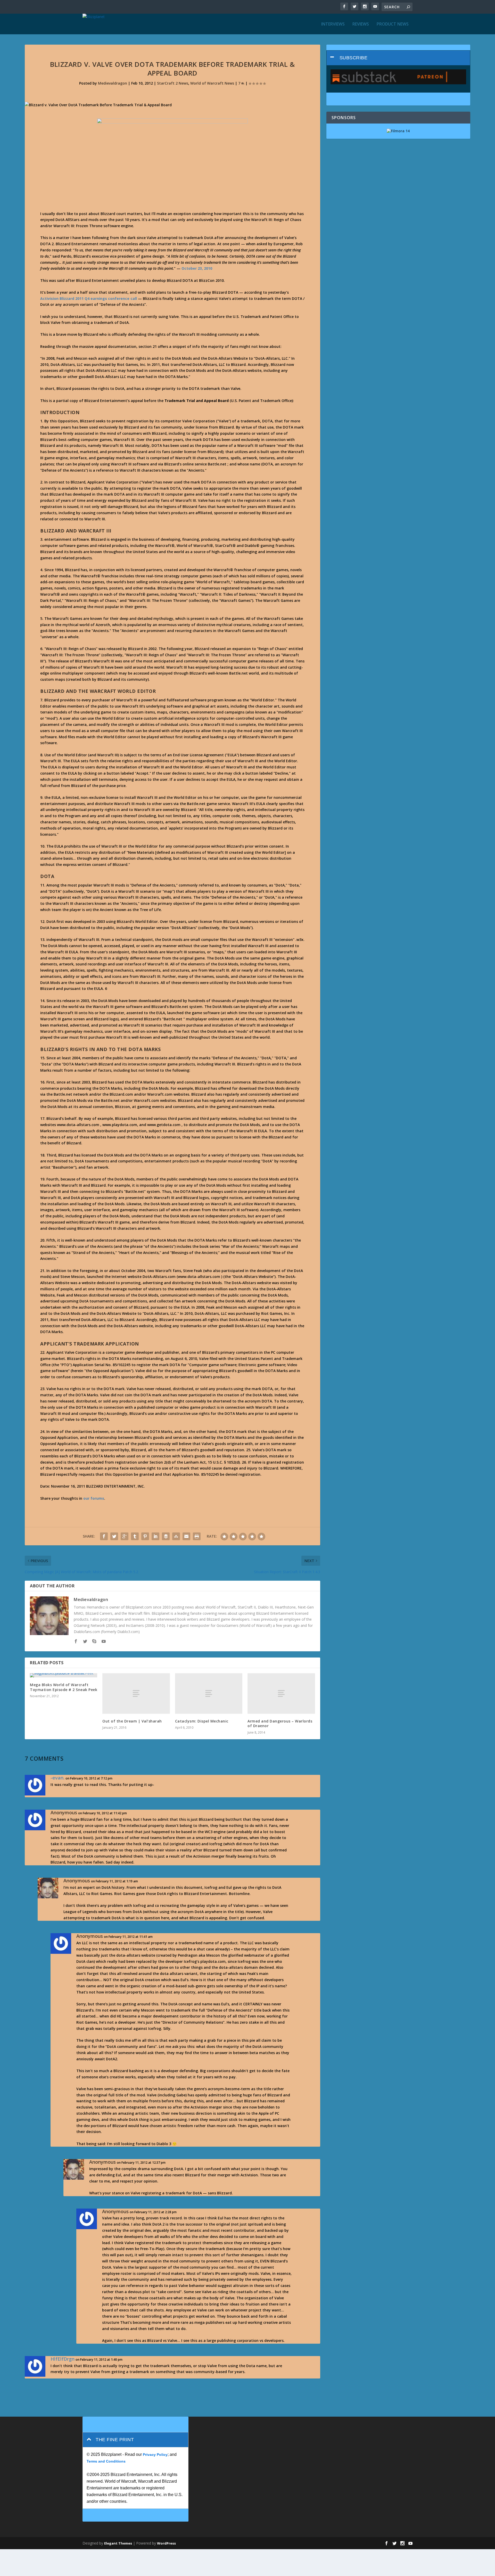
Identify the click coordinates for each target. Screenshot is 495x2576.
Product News (393, 24)
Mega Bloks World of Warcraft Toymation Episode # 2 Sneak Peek (64, 1687)
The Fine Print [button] (115, 2440)
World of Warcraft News (212, 83)
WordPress (166, 2543)
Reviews (361, 24)
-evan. (57, 1778)
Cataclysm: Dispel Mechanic (202, 1721)
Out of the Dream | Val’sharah (132, 1721)
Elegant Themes (118, 2543)
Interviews (333, 24)
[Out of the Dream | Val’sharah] (136, 1693)
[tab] (398, 58)
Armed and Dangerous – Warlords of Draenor (280, 1723)
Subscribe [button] (354, 58)
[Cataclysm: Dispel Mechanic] (209, 1693)
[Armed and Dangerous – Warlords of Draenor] (281, 1693)
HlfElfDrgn (63, 2359)
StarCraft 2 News (173, 83)
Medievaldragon (113, 83)
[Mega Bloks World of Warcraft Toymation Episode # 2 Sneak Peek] (64, 1675)
